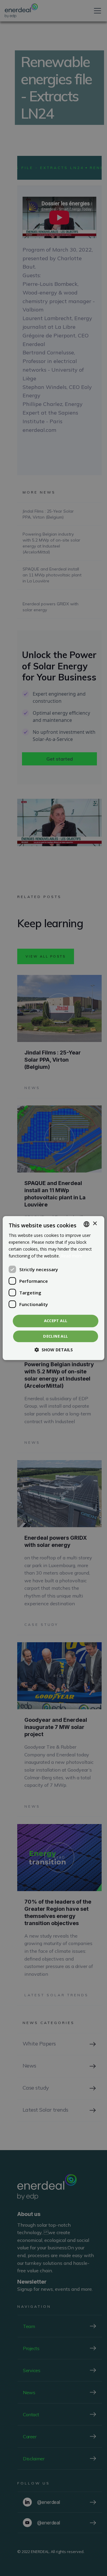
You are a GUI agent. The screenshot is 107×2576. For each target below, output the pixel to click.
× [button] (95, 1224)
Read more (72, 1256)
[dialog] (53, 1288)
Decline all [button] (55, 1336)
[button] (54, 1350)
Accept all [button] (56, 1321)
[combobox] (86, 1224)
